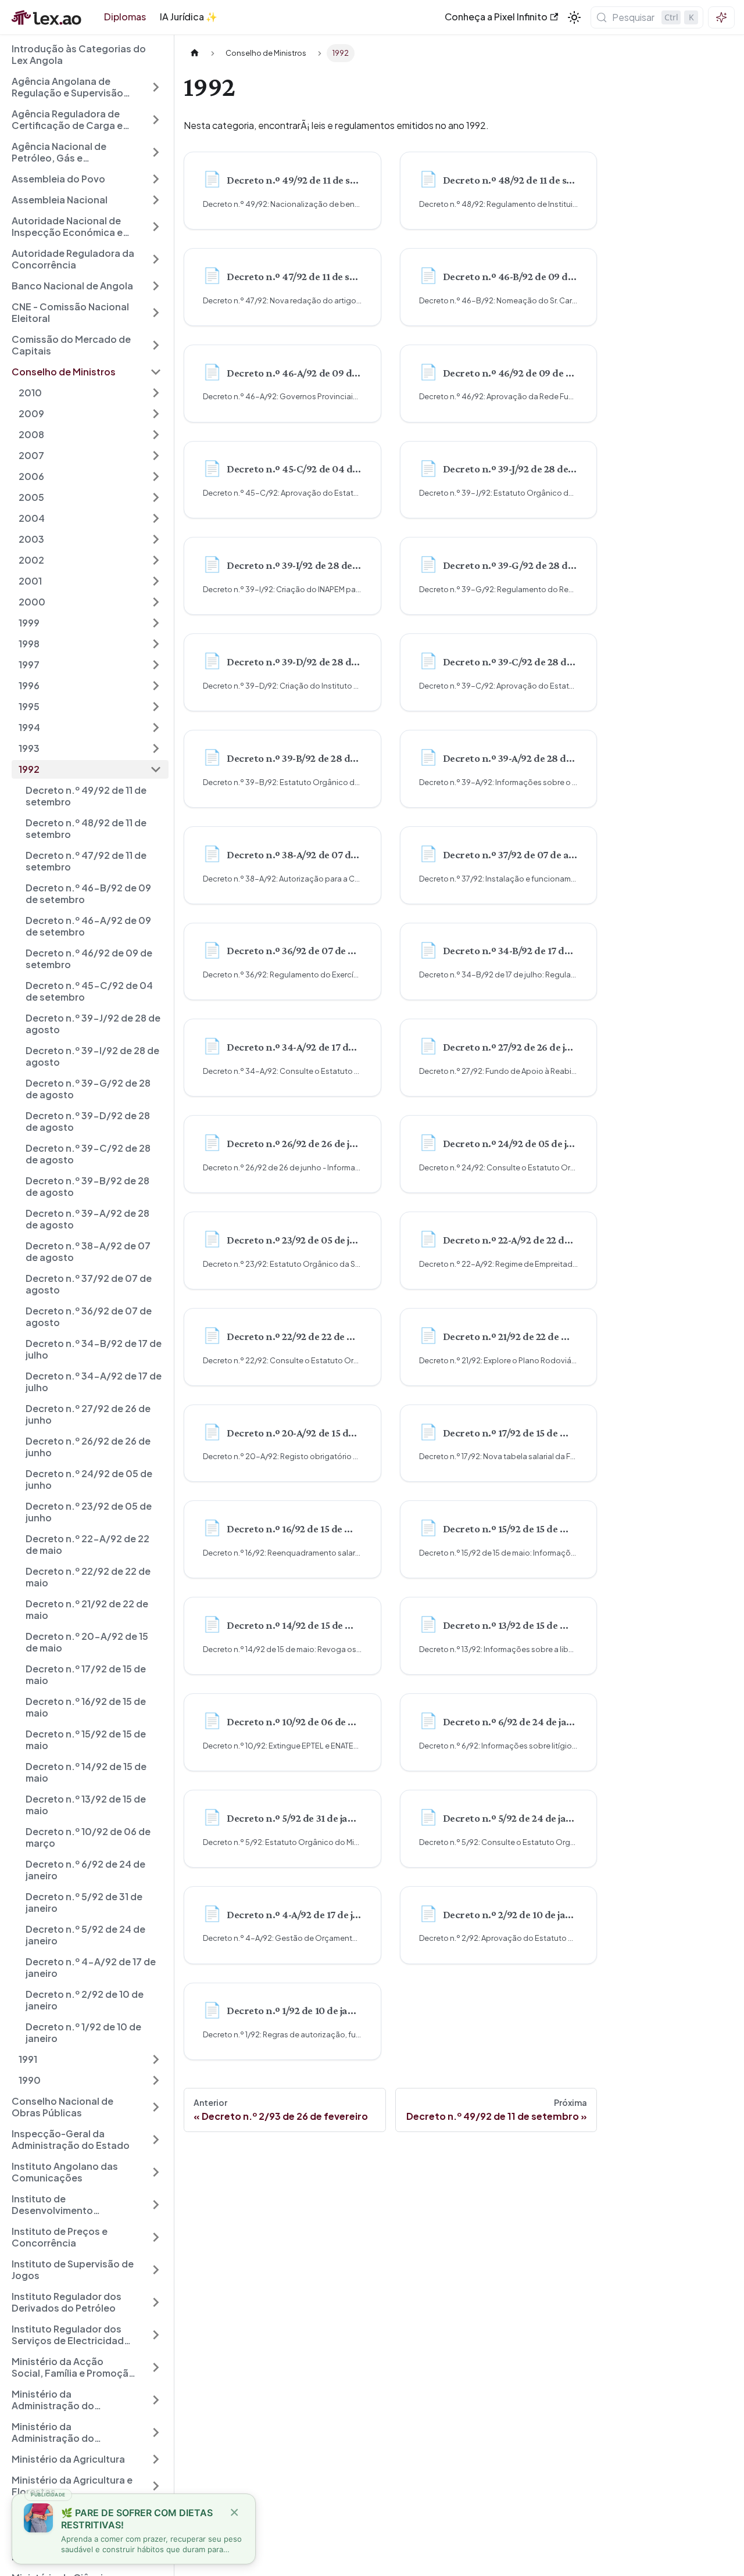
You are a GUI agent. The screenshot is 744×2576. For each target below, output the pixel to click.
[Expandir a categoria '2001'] (156, 581)
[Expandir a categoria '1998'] (156, 644)
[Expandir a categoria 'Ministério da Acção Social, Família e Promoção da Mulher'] (156, 2367)
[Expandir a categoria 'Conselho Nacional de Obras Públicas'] (156, 2107)
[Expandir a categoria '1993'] (156, 748)
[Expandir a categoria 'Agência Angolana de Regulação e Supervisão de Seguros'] (156, 87)
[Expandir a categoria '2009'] (156, 414)
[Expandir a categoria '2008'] (156, 435)
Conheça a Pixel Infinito (496, 17)
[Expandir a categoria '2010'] (156, 393)
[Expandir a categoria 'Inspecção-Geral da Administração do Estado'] (156, 2140)
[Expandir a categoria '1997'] (156, 665)
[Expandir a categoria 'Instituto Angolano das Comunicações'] (156, 2172)
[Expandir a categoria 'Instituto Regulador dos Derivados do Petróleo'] (156, 2302)
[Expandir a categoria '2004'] (156, 518)
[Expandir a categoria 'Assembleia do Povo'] (156, 179)
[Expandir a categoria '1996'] (156, 686)
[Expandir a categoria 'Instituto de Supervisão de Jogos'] (156, 2270)
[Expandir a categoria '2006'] (156, 476)
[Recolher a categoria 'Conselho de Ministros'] (156, 372)
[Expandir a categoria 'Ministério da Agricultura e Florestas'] (156, 2486)
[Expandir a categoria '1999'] (156, 623)
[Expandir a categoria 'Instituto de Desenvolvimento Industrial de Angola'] (156, 2205)
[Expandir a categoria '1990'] (156, 2080)
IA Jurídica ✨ (189, 17)
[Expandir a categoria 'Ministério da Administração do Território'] (156, 2400)
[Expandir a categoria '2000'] (156, 602)
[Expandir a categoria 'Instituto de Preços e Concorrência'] (156, 2237)
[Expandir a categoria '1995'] (156, 707)
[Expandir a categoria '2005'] (156, 497)
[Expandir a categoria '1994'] (156, 728)
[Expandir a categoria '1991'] (156, 2059)
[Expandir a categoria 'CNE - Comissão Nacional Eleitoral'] (156, 313)
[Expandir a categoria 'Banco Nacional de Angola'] (156, 286)
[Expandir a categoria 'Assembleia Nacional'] (156, 200)
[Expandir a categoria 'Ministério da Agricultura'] (156, 2459)
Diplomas (125, 17)
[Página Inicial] (195, 53)
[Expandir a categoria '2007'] (156, 456)
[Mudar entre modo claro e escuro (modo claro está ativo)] (574, 17)
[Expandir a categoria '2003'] (156, 539)
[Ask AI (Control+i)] (721, 17)
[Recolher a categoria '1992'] (156, 769)
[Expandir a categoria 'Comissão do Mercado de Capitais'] (156, 345)
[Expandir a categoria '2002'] (156, 560)
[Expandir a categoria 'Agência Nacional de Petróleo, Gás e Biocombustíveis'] (156, 152)
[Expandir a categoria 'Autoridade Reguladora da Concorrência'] (156, 259)
